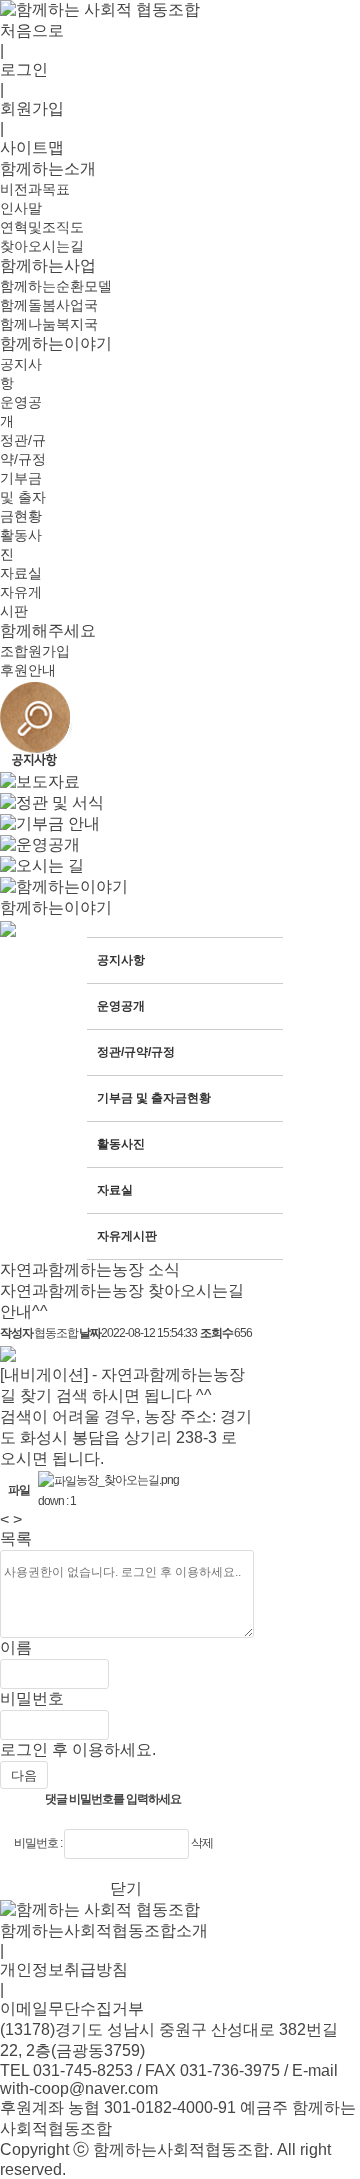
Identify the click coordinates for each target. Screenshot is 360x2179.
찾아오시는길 (42, 246)
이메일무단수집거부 (72, 2008)
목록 (16, 1538)
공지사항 (121, 960)
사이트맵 (32, 147)
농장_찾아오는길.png (127, 1480)
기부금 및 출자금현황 (23, 497)
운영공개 (121, 1006)
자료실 (21, 573)
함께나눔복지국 (49, 324)
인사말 (21, 208)
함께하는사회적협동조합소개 (104, 1930)
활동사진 (121, 1144)
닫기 (126, 1888)
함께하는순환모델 (56, 286)
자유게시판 (127, 1236)
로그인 (24, 69)
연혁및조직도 (42, 227)
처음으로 (32, 30)
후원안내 (28, 670)
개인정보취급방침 (64, 1969)
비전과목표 (35, 189)
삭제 (202, 1843)
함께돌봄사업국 (49, 305)
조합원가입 (35, 651)
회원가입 (32, 108)
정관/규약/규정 (136, 1052)
